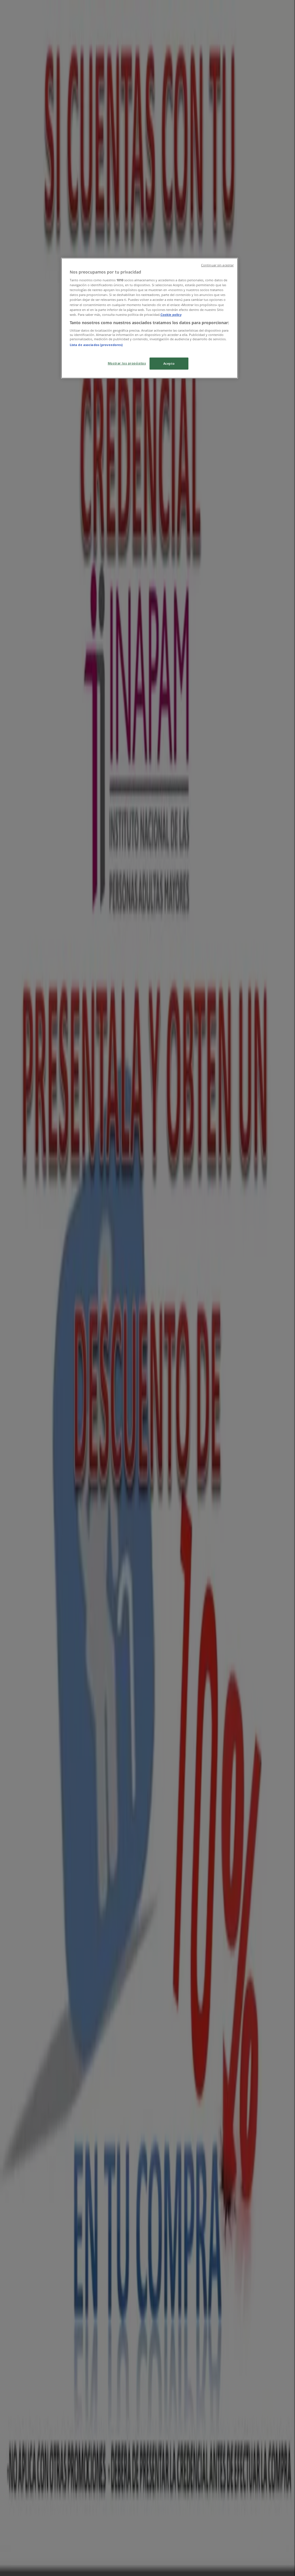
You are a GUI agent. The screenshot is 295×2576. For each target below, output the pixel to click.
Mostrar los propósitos (127, 363)
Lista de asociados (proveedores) (96, 345)
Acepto (169, 363)
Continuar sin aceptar (217, 265)
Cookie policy (171, 315)
